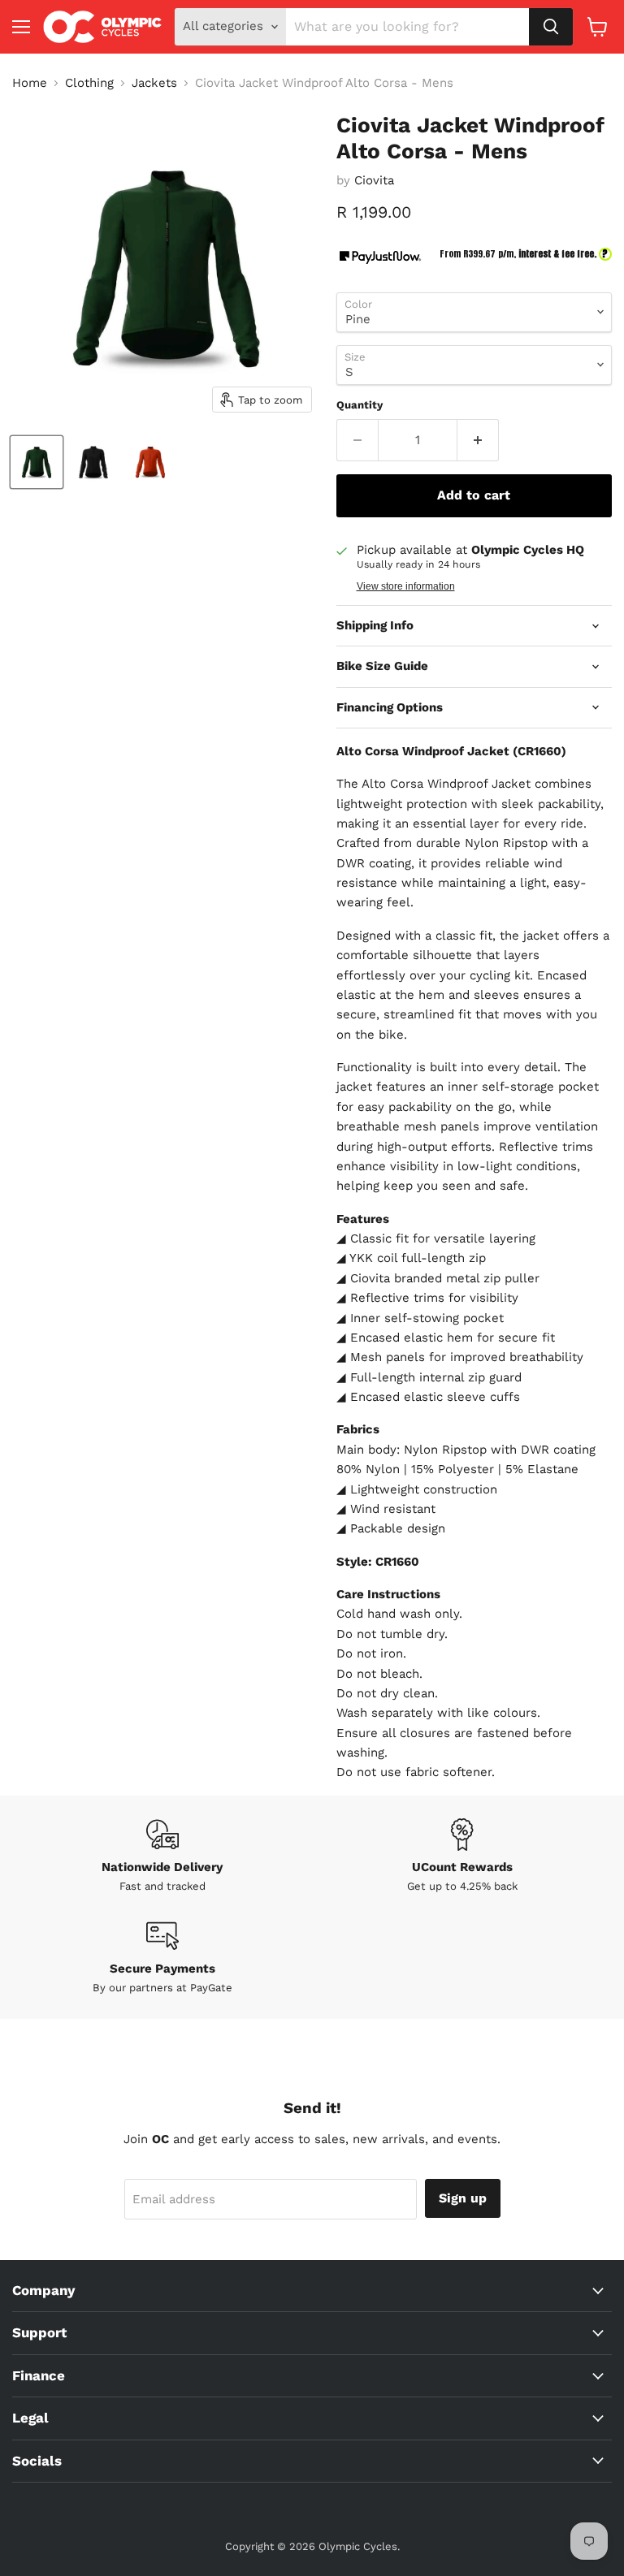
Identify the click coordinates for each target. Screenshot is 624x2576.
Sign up (463, 2198)
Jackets (154, 83)
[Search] (551, 27)
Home (30, 83)
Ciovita (374, 180)
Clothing (89, 83)
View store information (406, 586)
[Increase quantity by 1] (478, 440)
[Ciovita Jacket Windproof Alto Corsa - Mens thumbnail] (37, 462)
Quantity (360, 405)
